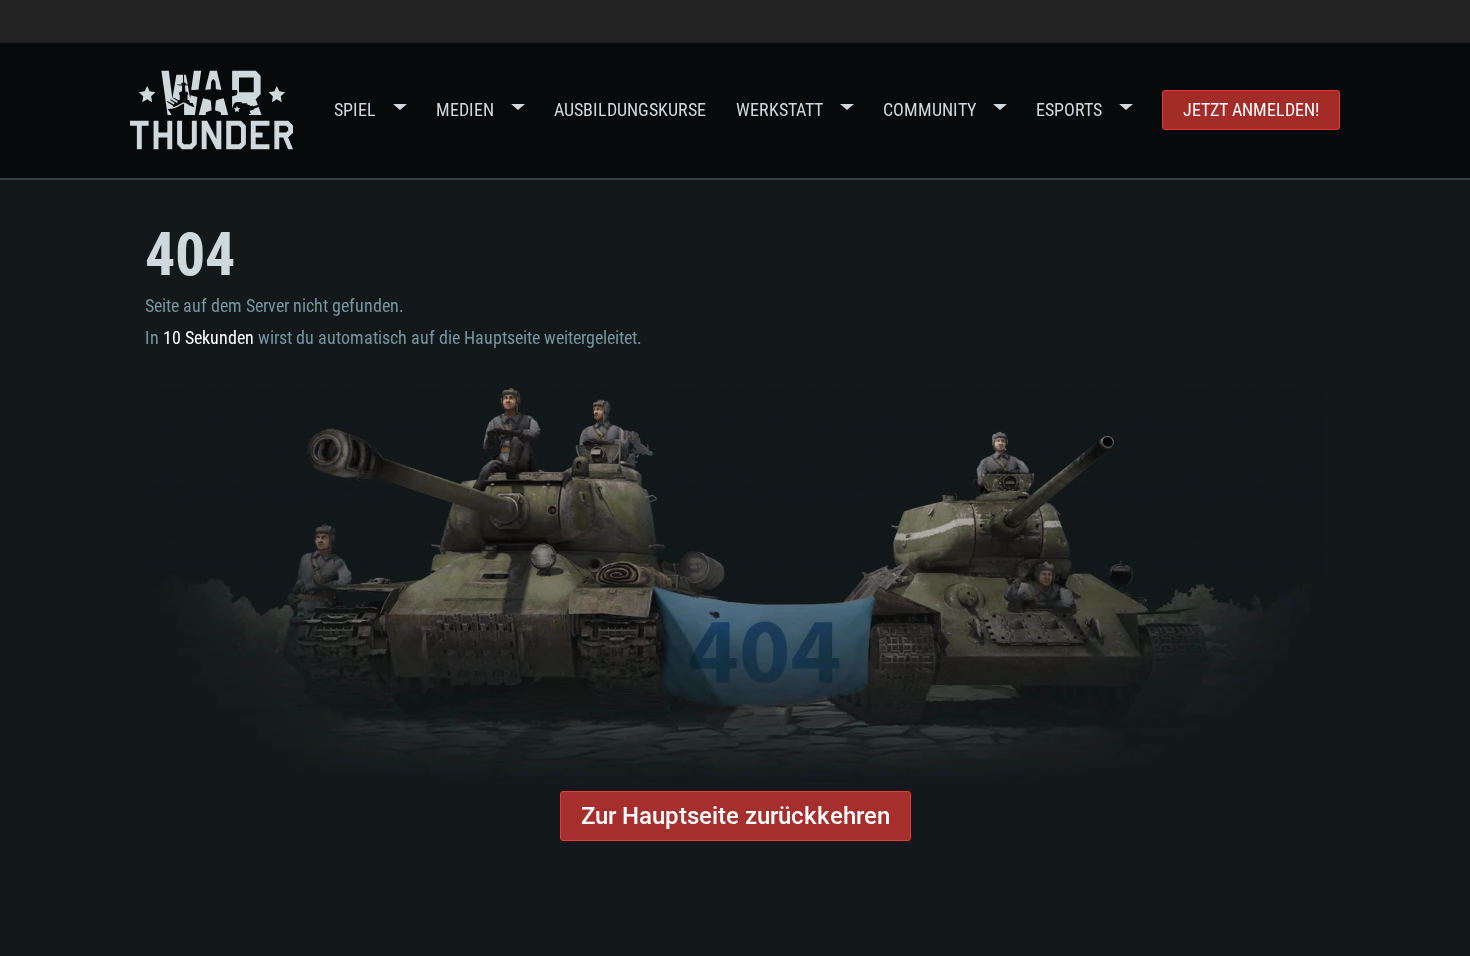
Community (929, 109)
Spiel (355, 109)
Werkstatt (779, 109)
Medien (465, 109)
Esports (1069, 109)
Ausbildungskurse (630, 109)
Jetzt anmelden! (1251, 109)
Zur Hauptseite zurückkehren (735, 816)
